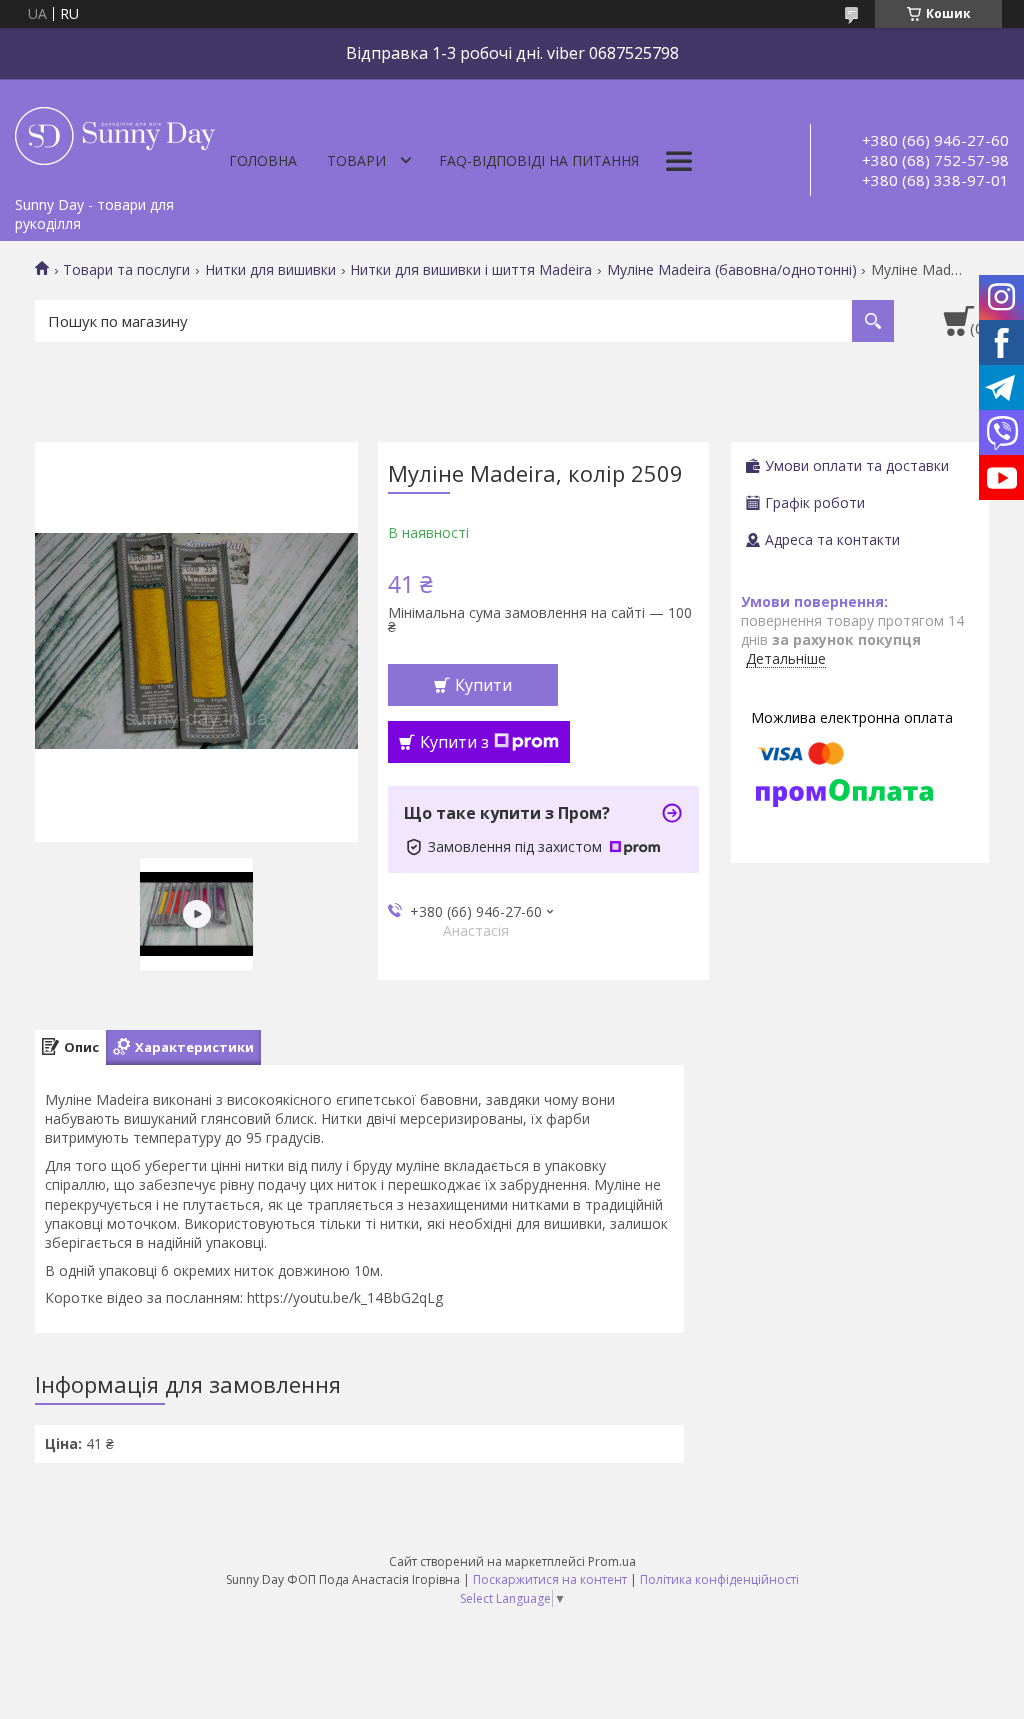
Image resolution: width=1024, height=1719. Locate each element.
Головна (263, 160)
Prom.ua (612, 1561)
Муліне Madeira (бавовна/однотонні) (732, 270)
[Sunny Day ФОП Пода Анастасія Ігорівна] (115, 133)
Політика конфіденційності (719, 1579)
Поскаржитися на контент (550, 1579)
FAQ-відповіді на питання (539, 160)
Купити (483, 685)
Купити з (454, 742)
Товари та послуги (126, 270)
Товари (356, 160)
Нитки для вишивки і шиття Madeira (471, 270)
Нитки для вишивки (270, 270)
